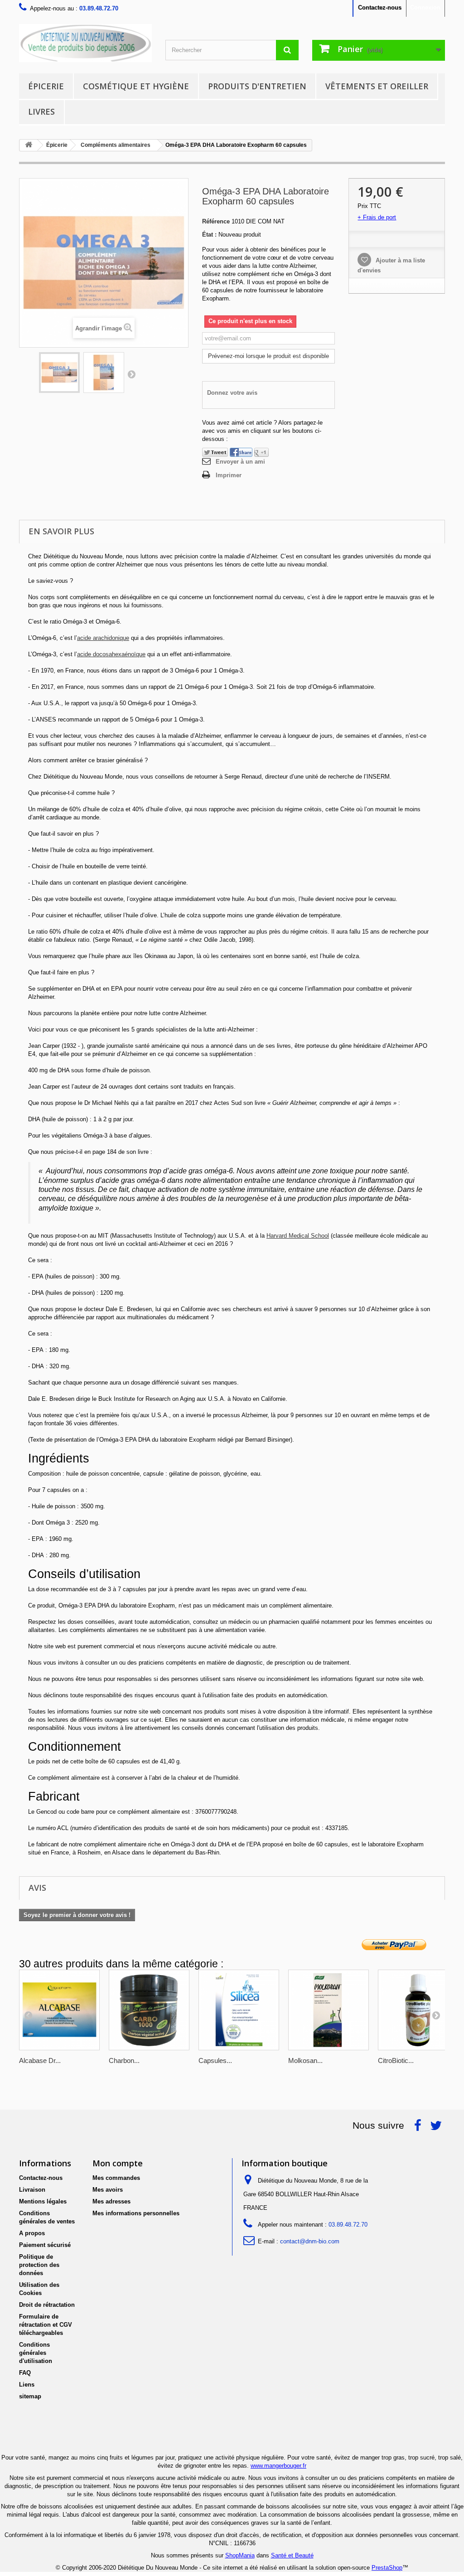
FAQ (25, 2373)
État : (209, 235)
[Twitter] (215, 452)
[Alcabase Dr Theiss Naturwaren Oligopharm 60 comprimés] (59, 2010)
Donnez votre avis (232, 393)
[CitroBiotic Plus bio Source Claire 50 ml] (418, 2010)
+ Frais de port (377, 217)
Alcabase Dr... (40, 2060)
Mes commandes (116, 2178)
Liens (27, 2385)
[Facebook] (241, 452)
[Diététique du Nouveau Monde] (85, 43)
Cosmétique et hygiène (136, 86)
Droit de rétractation (47, 2305)
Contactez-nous (380, 7)
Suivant (131, 374)
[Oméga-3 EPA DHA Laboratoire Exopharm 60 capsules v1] (59, 373)
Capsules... (215, 2060)
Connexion (425, 7)
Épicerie (46, 86)
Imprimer (229, 475)
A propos (32, 2233)
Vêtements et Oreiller (377, 86)
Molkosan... (305, 2060)
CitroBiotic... (396, 2060)
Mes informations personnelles (136, 2213)
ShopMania (240, 2555)
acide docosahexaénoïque (111, 654)
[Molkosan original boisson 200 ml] (329, 2010)
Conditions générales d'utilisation (36, 2353)
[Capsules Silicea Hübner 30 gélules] (239, 2010)
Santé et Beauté (292, 2555)
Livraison (32, 2190)
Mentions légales (43, 2201)
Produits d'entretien (257, 86)
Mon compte (118, 2163)
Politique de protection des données (39, 2265)
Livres (41, 111)
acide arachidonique (103, 638)
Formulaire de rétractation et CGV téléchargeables (46, 2325)
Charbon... (124, 2060)
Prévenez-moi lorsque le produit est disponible (268, 356)
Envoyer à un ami (240, 462)
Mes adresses (111, 2201)
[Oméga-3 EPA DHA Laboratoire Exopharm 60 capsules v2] (104, 373)
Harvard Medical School (298, 1236)
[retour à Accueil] (29, 145)
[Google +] (261, 452)
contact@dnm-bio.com (310, 2241)
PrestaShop (387, 2568)
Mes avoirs (108, 2190)
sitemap (30, 2396)
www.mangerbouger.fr (278, 2466)
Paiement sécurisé (45, 2245)
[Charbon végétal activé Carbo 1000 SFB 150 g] (149, 2010)
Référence (216, 221)
